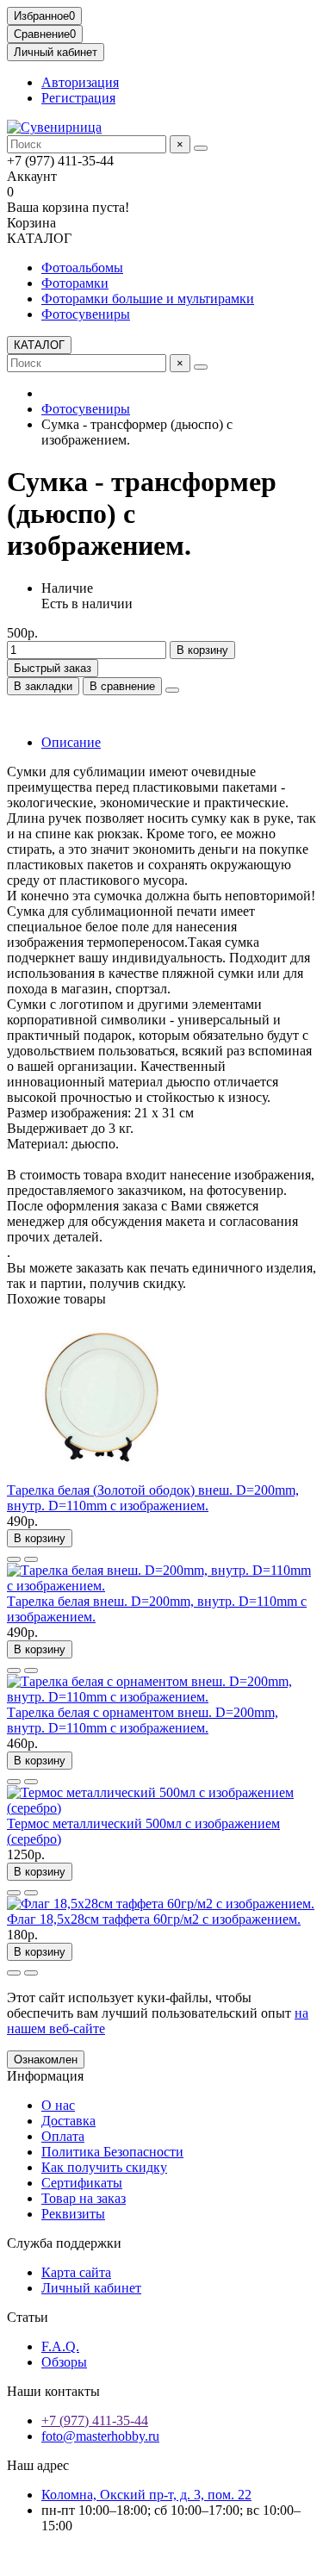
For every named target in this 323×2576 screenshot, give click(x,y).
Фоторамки (75, 283)
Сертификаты (82, 2183)
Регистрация (78, 98)
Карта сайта (76, 2272)
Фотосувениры (86, 314)
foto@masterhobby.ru (100, 2436)
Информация (45, 2076)
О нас (58, 2105)
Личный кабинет (91, 2288)
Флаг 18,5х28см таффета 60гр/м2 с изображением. (154, 1919)
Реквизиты (73, 2214)
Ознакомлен (46, 2060)
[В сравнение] (31, 1559)
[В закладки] (14, 1559)
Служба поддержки (64, 2243)
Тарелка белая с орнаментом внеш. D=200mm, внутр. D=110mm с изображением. (143, 1720)
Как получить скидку (104, 2167)
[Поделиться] (172, 690)
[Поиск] (201, 148)
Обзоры (64, 2362)
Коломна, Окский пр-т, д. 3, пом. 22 (146, 2495)
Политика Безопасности (112, 2152)
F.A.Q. (60, 2346)
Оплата (63, 2136)
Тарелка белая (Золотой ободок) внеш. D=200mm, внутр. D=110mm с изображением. (153, 1498)
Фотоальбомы (82, 268)
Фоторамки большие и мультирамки (148, 299)
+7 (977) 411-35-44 (95, 2420)
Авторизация (80, 82)
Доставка (68, 2121)
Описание (71, 742)
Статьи (28, 2317)
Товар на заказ (84, 2198)
